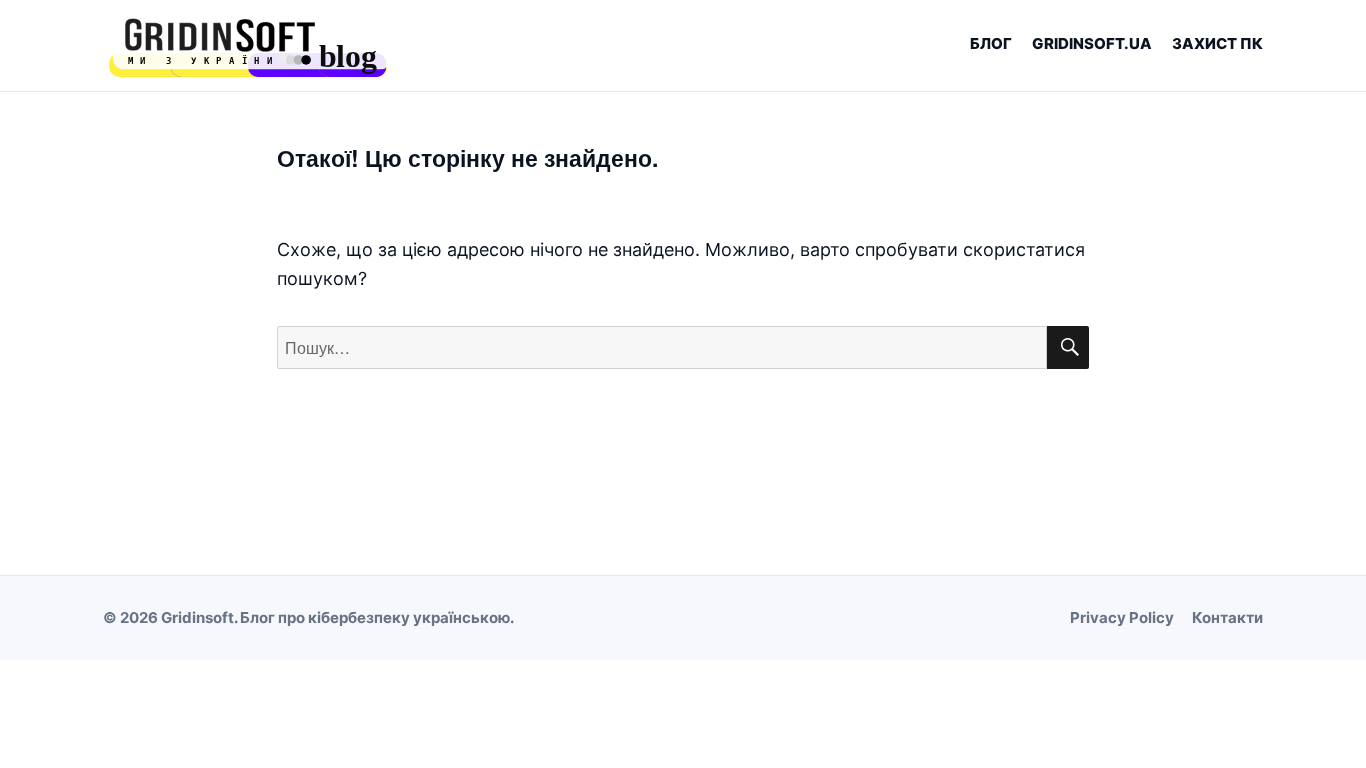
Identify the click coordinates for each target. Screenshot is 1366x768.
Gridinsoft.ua (1092, 43)
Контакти (1227, 617)
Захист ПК (1217, 43)
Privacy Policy (1122, 617)
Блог (991, 43)
